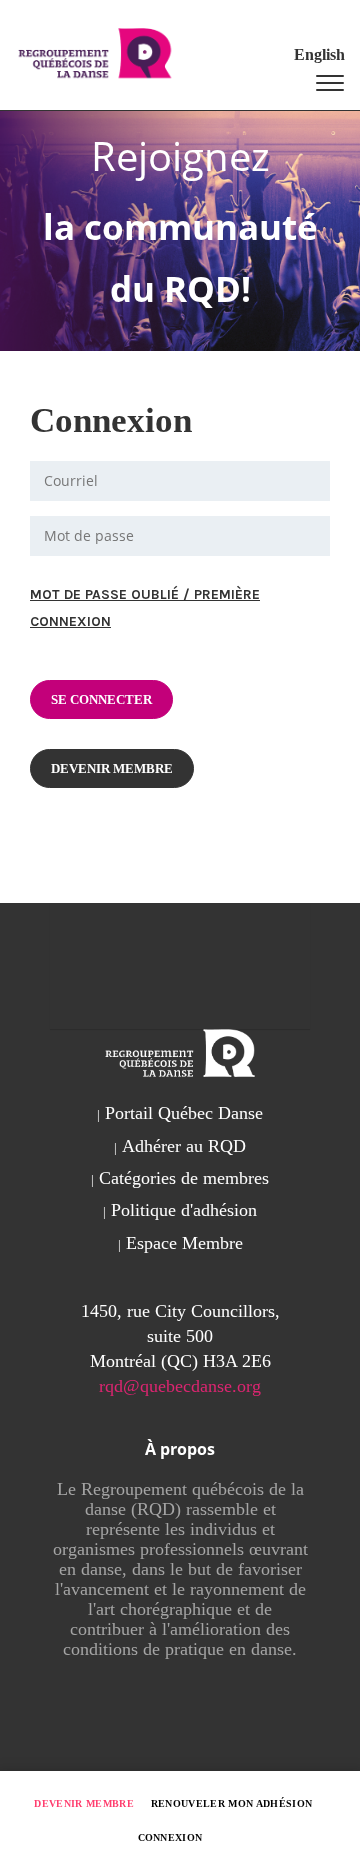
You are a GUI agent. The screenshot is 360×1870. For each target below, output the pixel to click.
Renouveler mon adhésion (232, 1803)
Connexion (170, 1837)
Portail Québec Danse (184, 1113)
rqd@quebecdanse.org (180, 1386)
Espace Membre (184, 1243)
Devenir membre (84, 1803)
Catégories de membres (184, 1178)
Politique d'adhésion (184, 1210)
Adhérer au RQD (184, 1146)
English (319, 54)
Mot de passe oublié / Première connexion (145, 608)
